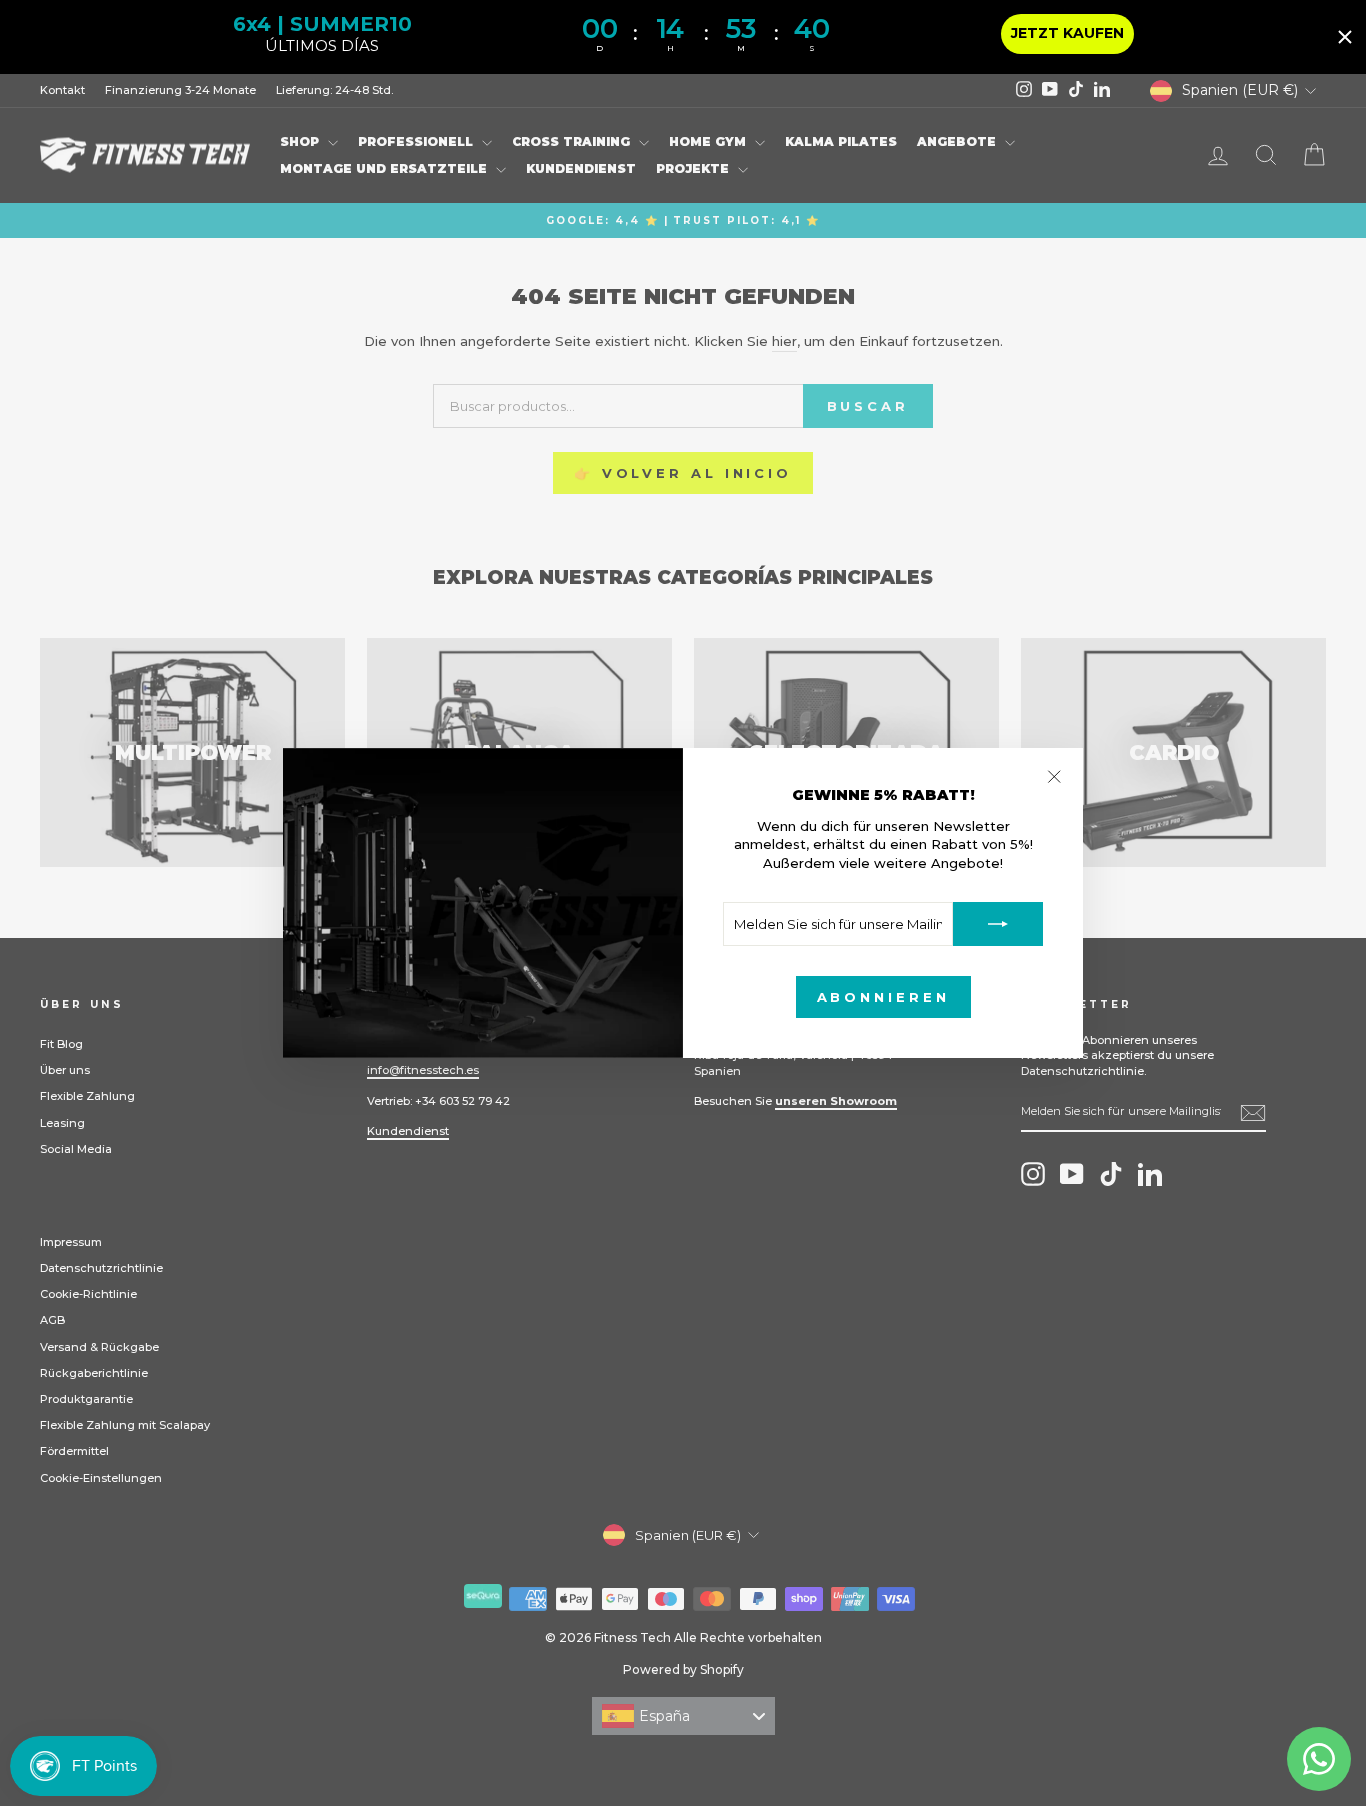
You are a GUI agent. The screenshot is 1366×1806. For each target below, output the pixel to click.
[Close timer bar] (1345, 37)
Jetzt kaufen (1067, 33)
